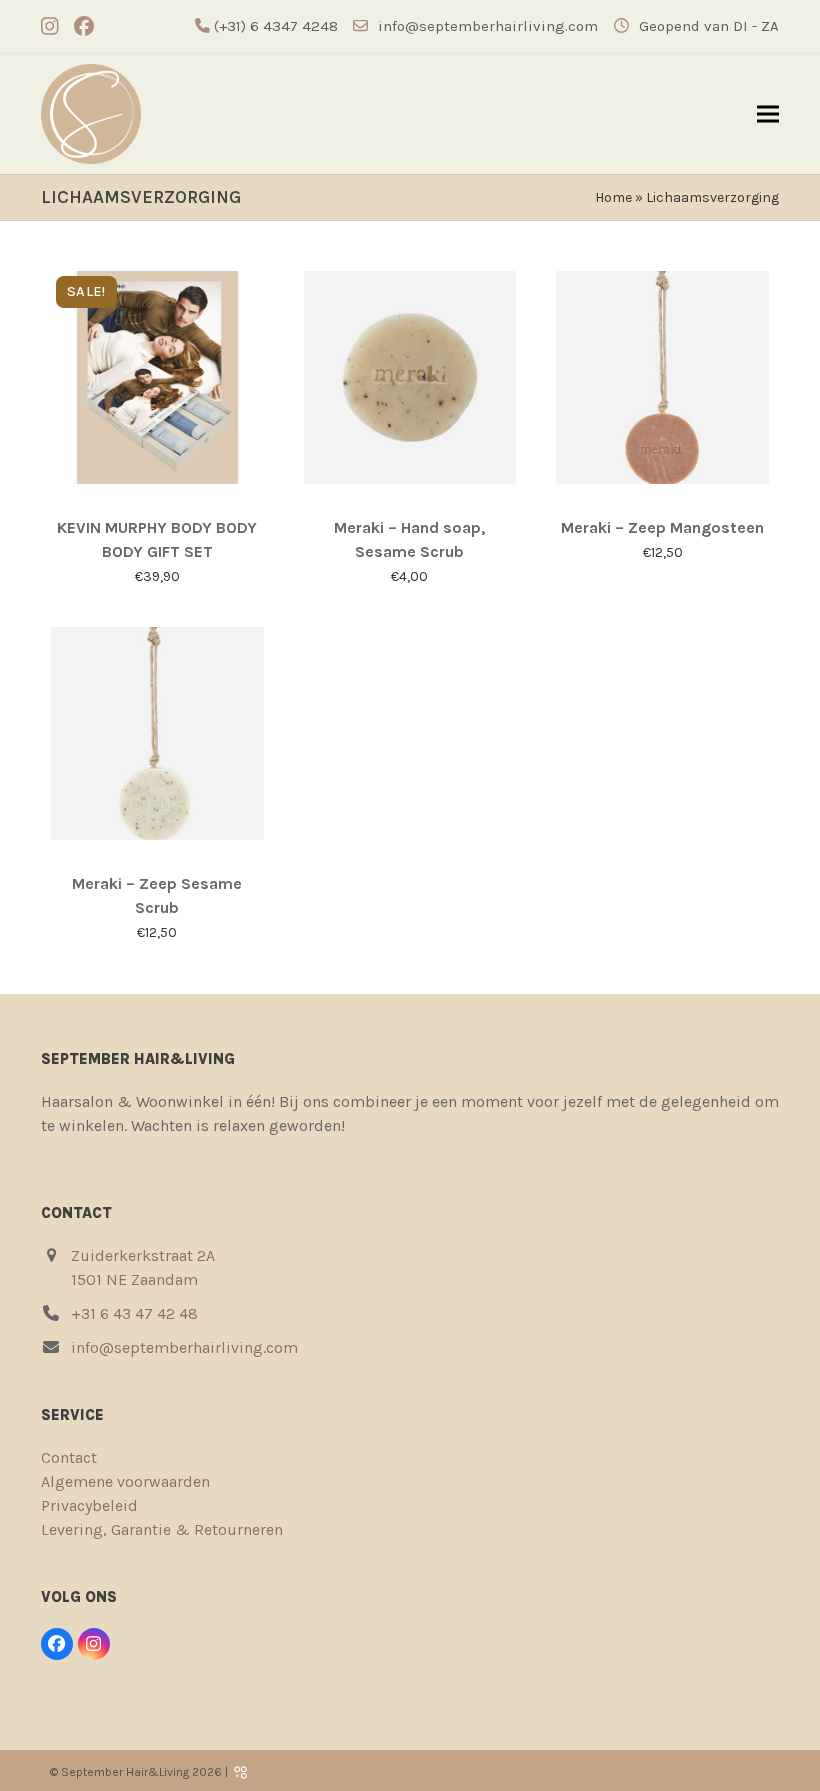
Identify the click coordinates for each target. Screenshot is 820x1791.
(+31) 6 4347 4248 (274, 26)
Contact (69, 1457)
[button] (768, 114)
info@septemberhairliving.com (488, 26)
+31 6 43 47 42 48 (134, 1313)
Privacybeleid (89, 1505)
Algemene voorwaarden (125, 1481)
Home (613, 197)
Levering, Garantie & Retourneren (162, 1529)
